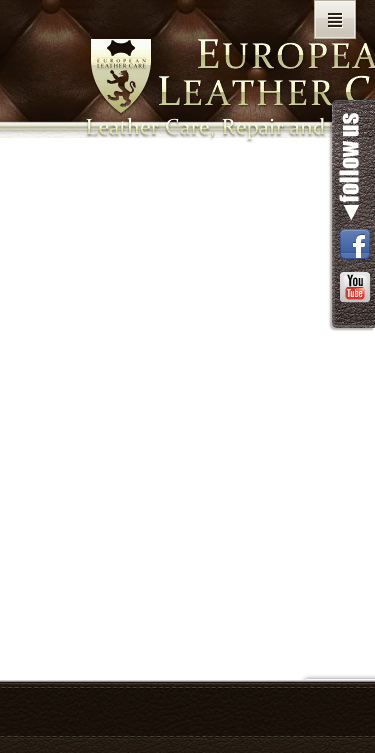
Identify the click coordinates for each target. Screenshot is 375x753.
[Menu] (335, 19)
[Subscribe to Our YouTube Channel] (355, 289)
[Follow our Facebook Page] (355, 246)
